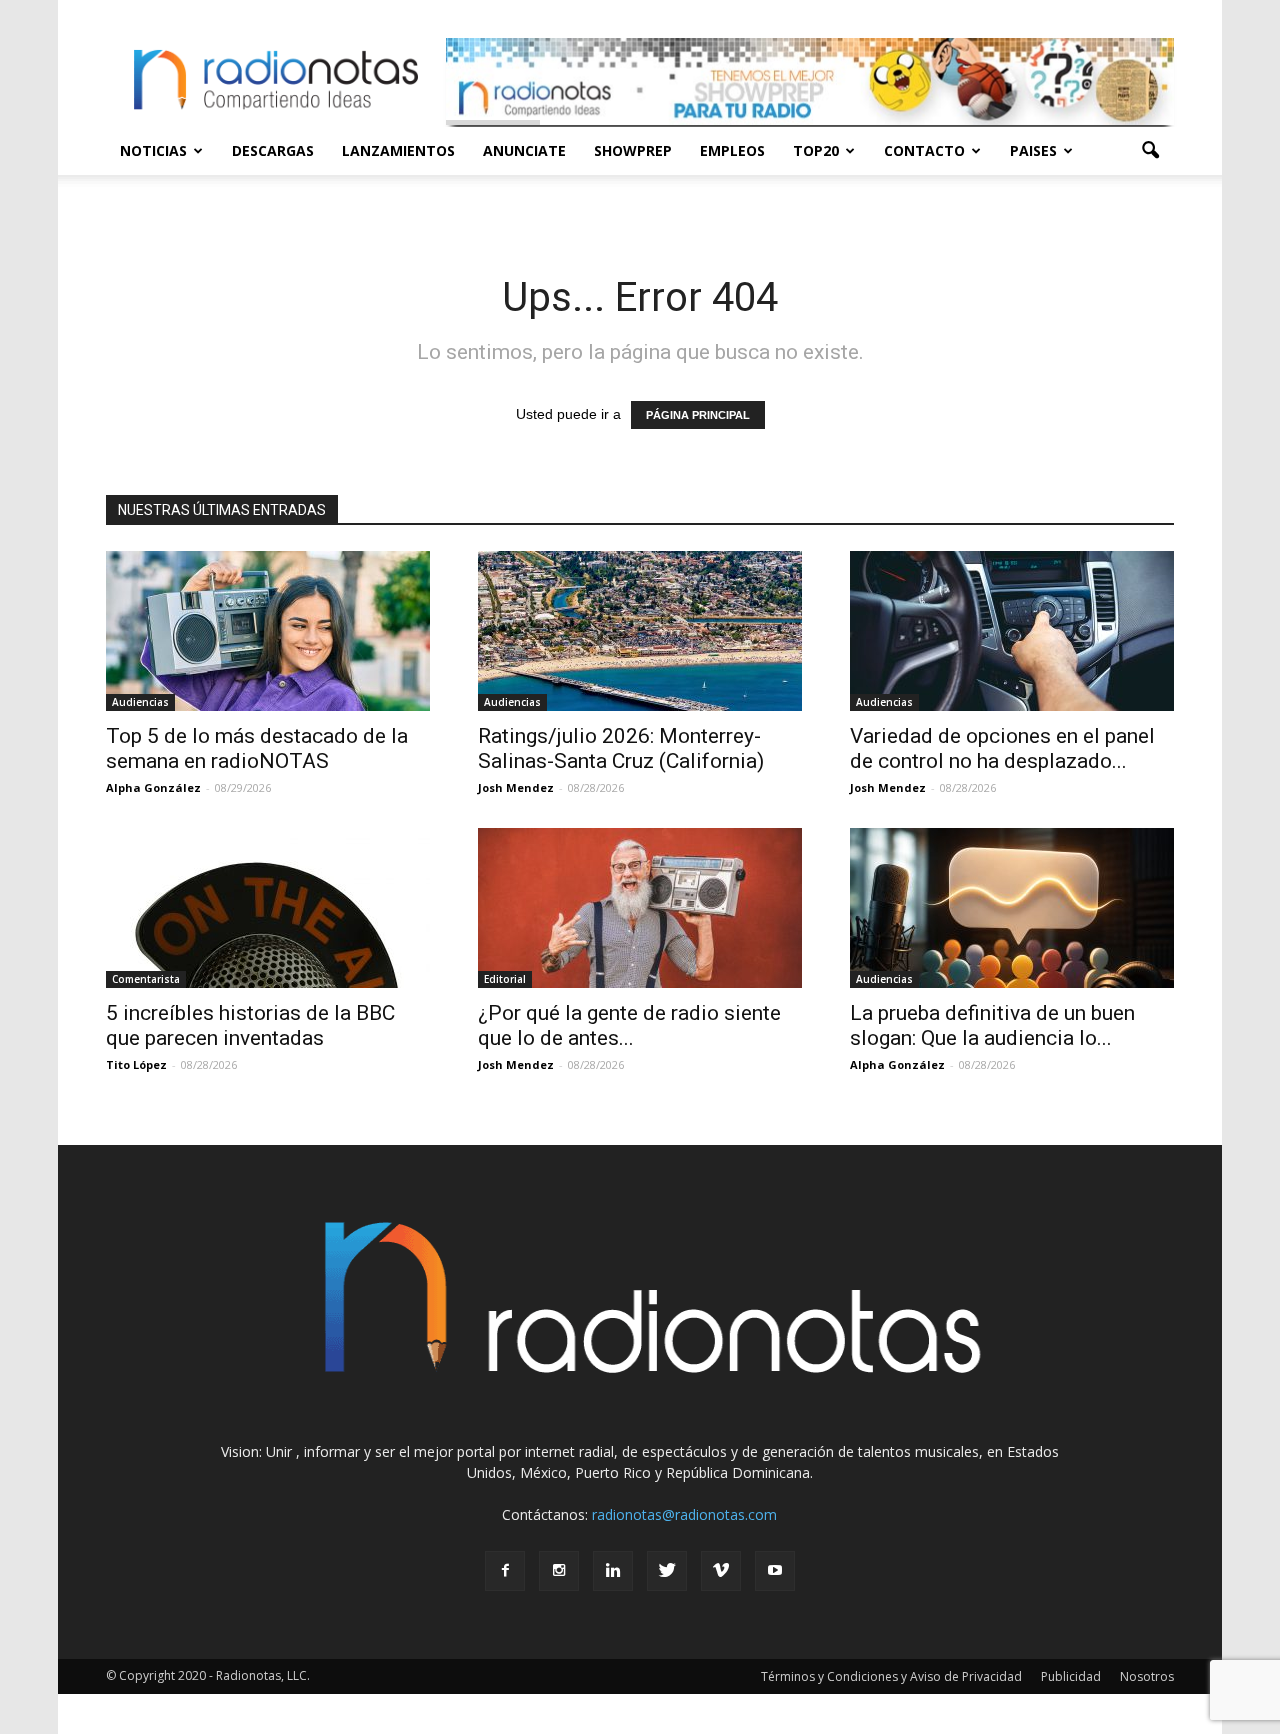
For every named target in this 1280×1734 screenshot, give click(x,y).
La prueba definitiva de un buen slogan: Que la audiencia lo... (992, 1025)
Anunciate (524, 150)
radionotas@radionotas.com (684, 1514)
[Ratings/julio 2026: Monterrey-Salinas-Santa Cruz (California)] (640, 631)
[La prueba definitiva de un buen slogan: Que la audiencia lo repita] (1012, 908)
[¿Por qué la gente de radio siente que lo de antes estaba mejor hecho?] (640, 908)
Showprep (633, 150)
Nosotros (1147, 1676)
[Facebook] (505, 1571)
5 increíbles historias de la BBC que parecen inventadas (250, 1025)
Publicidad (1071, 1676)
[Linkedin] (613, 1571)
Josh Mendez (516, 787)
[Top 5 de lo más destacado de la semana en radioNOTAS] (268, 631)
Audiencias (140, 702)
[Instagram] (559, 1571)
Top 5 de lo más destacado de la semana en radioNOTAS (257, 748)
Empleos (732, 150)
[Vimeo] (721, 1571)
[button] (1150, 151)
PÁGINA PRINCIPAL (698, 415)
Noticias (153, 150)
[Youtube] (775, 1571)
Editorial (505, 979)
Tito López (136, 1064)
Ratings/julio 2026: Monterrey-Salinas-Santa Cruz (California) (621, 748)
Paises (1033, 150)
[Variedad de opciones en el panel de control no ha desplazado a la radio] (1012, 631)
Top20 (816, 150)
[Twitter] (667, 1571)
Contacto (924, 150)
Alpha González (153, 787)
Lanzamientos (398, 150)
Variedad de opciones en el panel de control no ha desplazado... (1002, 748)
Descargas (273, 150)
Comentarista (146, 979)
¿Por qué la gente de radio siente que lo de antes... (629, 1025)
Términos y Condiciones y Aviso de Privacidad (891, 1676)
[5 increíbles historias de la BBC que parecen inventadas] (268, 908)
